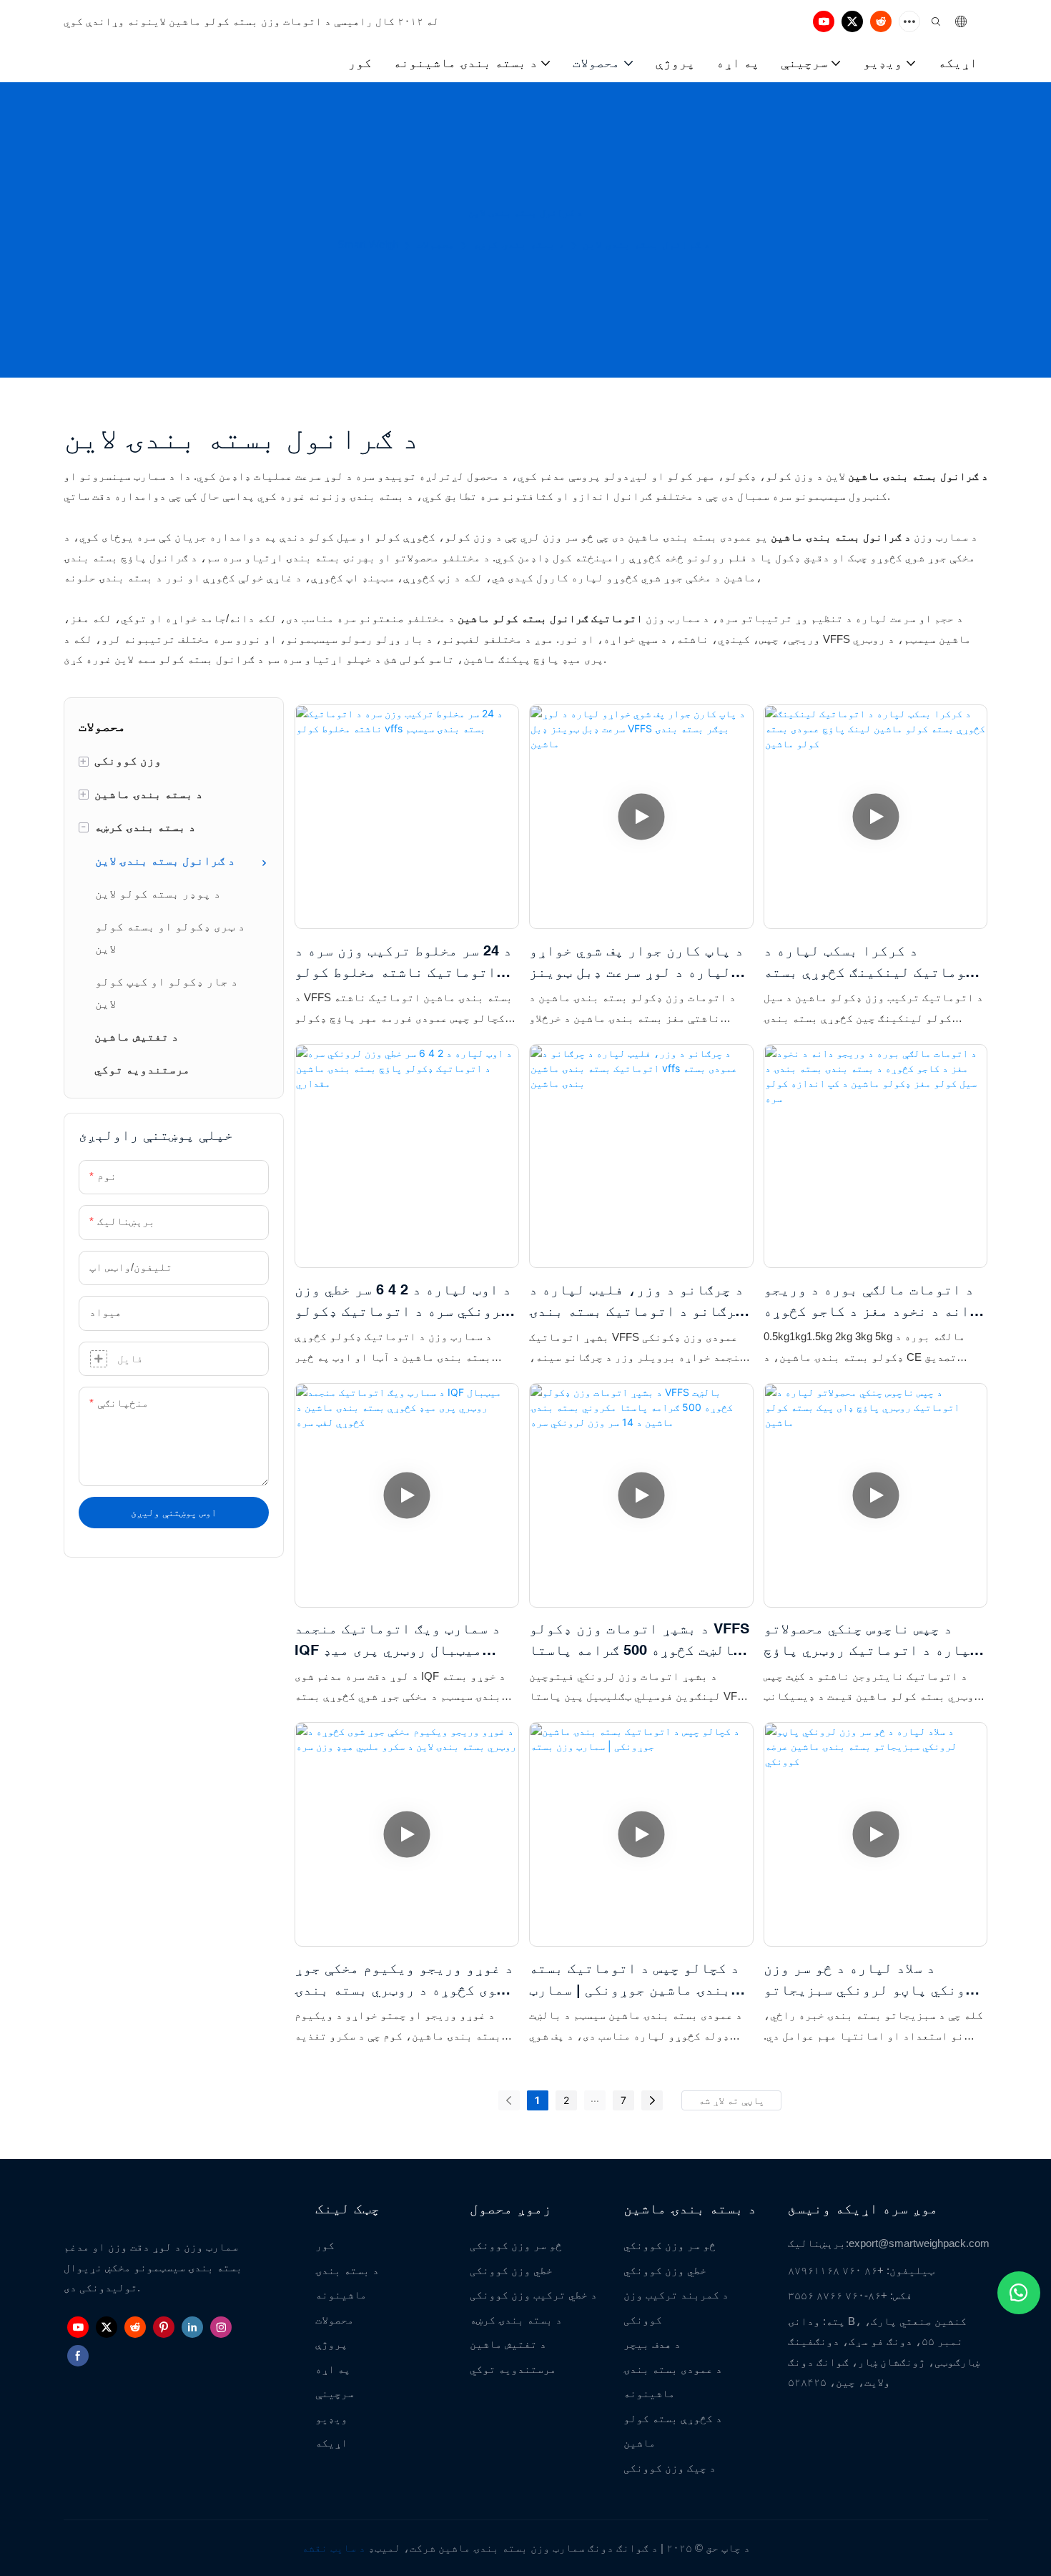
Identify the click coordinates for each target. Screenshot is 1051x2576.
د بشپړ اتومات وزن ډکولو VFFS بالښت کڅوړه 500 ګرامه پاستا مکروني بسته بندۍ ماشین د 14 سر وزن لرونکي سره (639, 1640)
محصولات (435, 244)
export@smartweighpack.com (919, 2243)
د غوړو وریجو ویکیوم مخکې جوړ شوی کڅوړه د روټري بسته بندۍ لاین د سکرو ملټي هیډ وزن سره (404, 1980)
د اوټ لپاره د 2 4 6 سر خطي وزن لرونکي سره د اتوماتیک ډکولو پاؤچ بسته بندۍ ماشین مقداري (403, 1301)
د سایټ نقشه (334, 2548)
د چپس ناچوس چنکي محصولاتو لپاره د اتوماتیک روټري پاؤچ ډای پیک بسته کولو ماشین (871, 1640)
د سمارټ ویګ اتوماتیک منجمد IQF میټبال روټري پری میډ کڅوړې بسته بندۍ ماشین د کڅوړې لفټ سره (398, 1640)
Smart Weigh (368, 244)
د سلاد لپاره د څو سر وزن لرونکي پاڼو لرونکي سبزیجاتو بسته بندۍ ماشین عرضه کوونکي (873, 1980)
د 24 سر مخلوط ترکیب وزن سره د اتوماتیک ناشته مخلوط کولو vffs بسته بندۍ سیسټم (403, 962)
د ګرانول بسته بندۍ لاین (646, 244)
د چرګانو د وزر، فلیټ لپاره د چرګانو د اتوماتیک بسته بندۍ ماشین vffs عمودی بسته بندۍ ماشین (636, 1301)
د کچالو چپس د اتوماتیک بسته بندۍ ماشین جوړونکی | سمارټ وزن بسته (634, 1980)
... (595, 2098)
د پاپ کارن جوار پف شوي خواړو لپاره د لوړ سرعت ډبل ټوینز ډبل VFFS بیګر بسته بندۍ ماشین (636, 962)
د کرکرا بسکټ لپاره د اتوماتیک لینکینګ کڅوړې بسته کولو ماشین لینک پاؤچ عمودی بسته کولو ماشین (873, 962)
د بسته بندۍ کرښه (519, 244)
